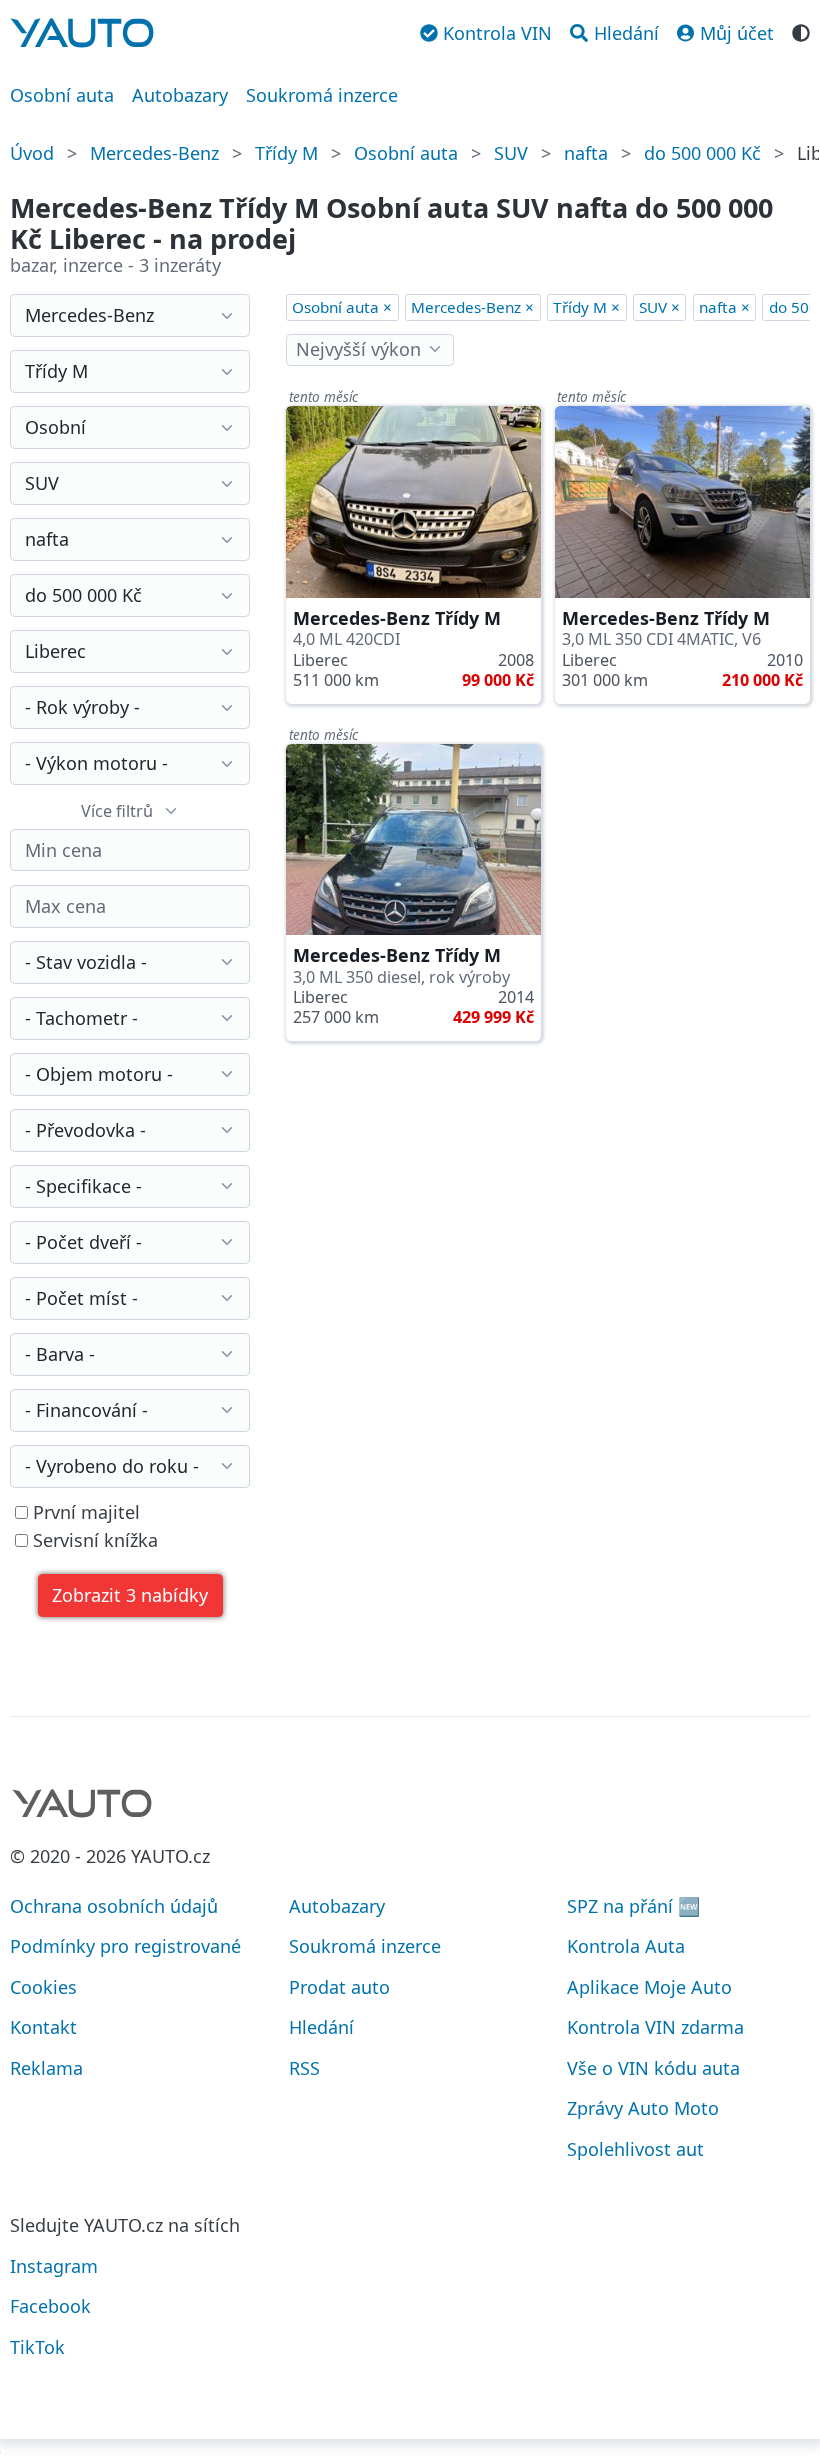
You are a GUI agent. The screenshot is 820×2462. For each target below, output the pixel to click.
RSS (304, 2068)
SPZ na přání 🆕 (633, 1906)
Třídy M (286, 153)
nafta (586, 153)
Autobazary (180, 95)
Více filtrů (117, 811)
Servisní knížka (93, 1540)
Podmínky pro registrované (125, 1946)
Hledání (321, 2027)
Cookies (43, 1987)
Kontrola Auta (626, 1946)
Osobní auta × (342, 307)
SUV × (659, 307)
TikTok (37, 2347)
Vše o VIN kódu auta (653, 2068)
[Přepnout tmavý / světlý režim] (801, 31)
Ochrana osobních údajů (114, 1906)
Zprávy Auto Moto (643, 2108)
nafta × (724, 307)
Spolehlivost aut (635, 2149)
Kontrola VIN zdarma (655, 2027)
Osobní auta (62, 95)
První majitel (84, 1512)
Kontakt (43, 2027)
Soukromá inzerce (322, 95)
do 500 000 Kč (702, 153)
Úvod (32, 153)
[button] (130, 1595)
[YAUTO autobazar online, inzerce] (82, 33)
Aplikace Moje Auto (649, 1987)
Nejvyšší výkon (358, 349)
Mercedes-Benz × (472, 307)
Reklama (46, 2068)
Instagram (54, 2266)
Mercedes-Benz (154, 153)
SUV (511, 153)
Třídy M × (586, 307)
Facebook (50, 2306)
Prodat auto (339, 1987)
